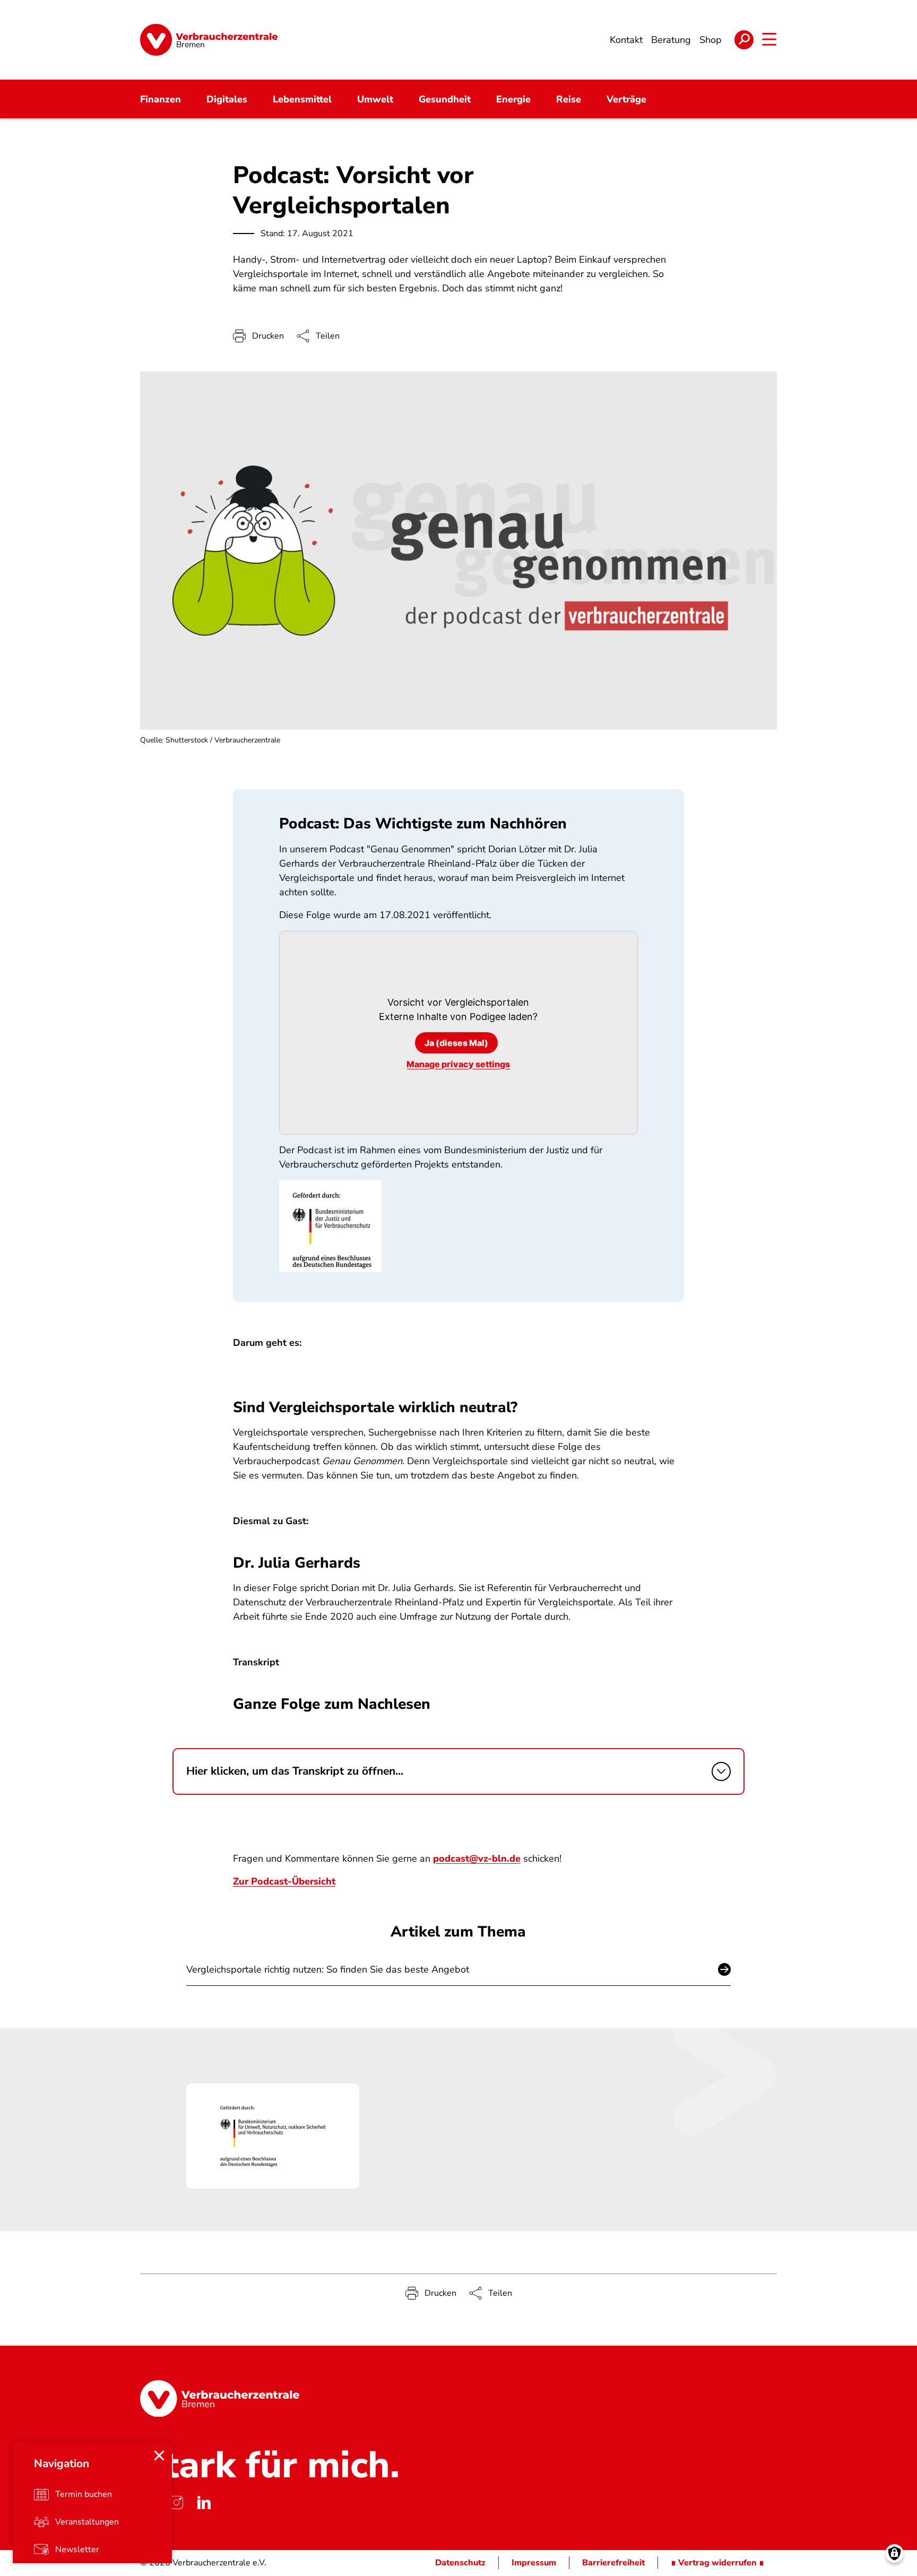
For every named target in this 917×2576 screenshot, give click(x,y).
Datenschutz (460, 2563)
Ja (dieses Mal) (456, 1043)
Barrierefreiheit (613, 2563)
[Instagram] (176, 2502)
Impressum (534, 2563)
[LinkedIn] (204, 2502)
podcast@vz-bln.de (477, 1858)
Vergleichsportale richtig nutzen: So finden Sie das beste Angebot (328, 1969)
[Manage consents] (894, 2553)
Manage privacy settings (458, 1064)
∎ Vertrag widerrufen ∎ (717, 2563)
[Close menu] (159, 2456)
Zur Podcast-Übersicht (284, 1881)
